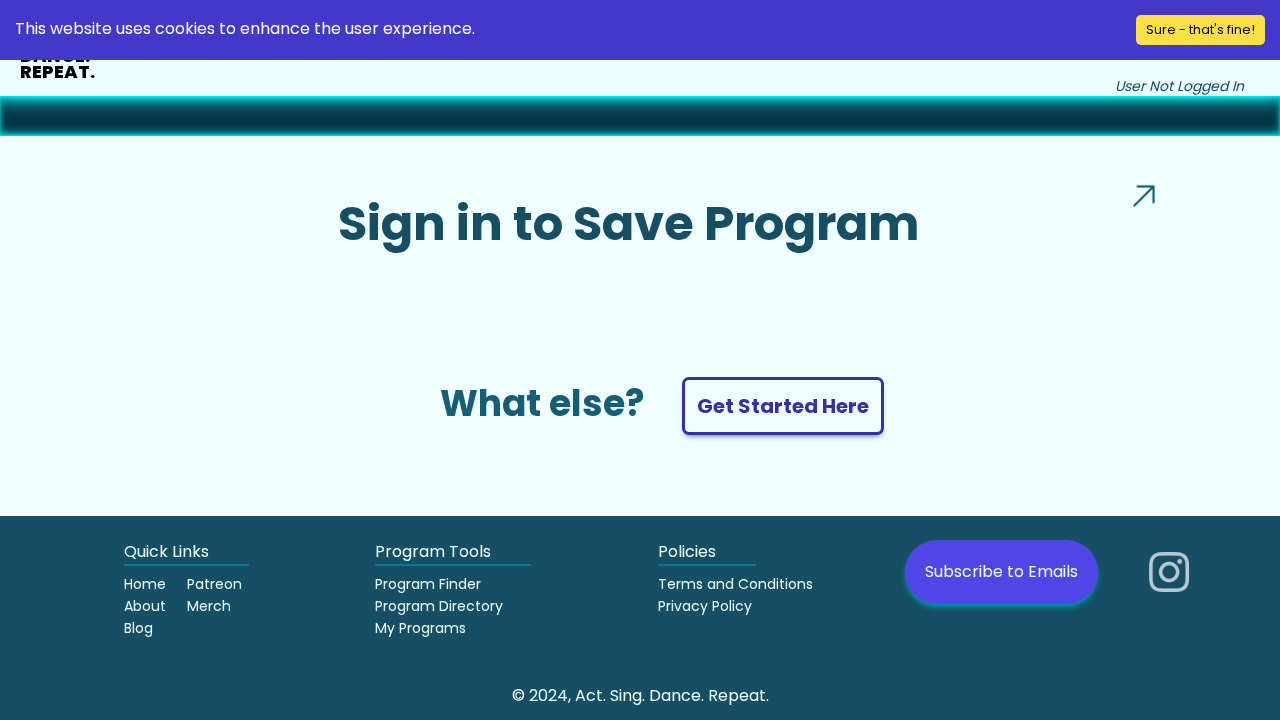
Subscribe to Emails (1001, 571)
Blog (138, 628)
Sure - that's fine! (1200, 29)
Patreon (214, 584)
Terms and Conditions (735, 584)
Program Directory (439, 606)
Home (145, 584)
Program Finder (428, 584)
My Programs (420, 628)
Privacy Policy (705, 606)
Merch (209, 606)
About (145, 606)
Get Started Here (783, 406)
